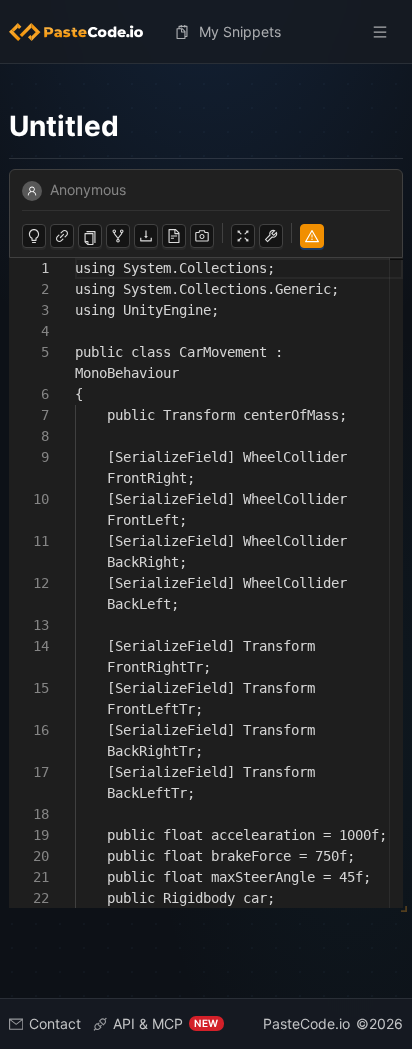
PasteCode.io (306, 1023)
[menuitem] (84, 32)
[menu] (206, 32)
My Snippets (240, 31)
